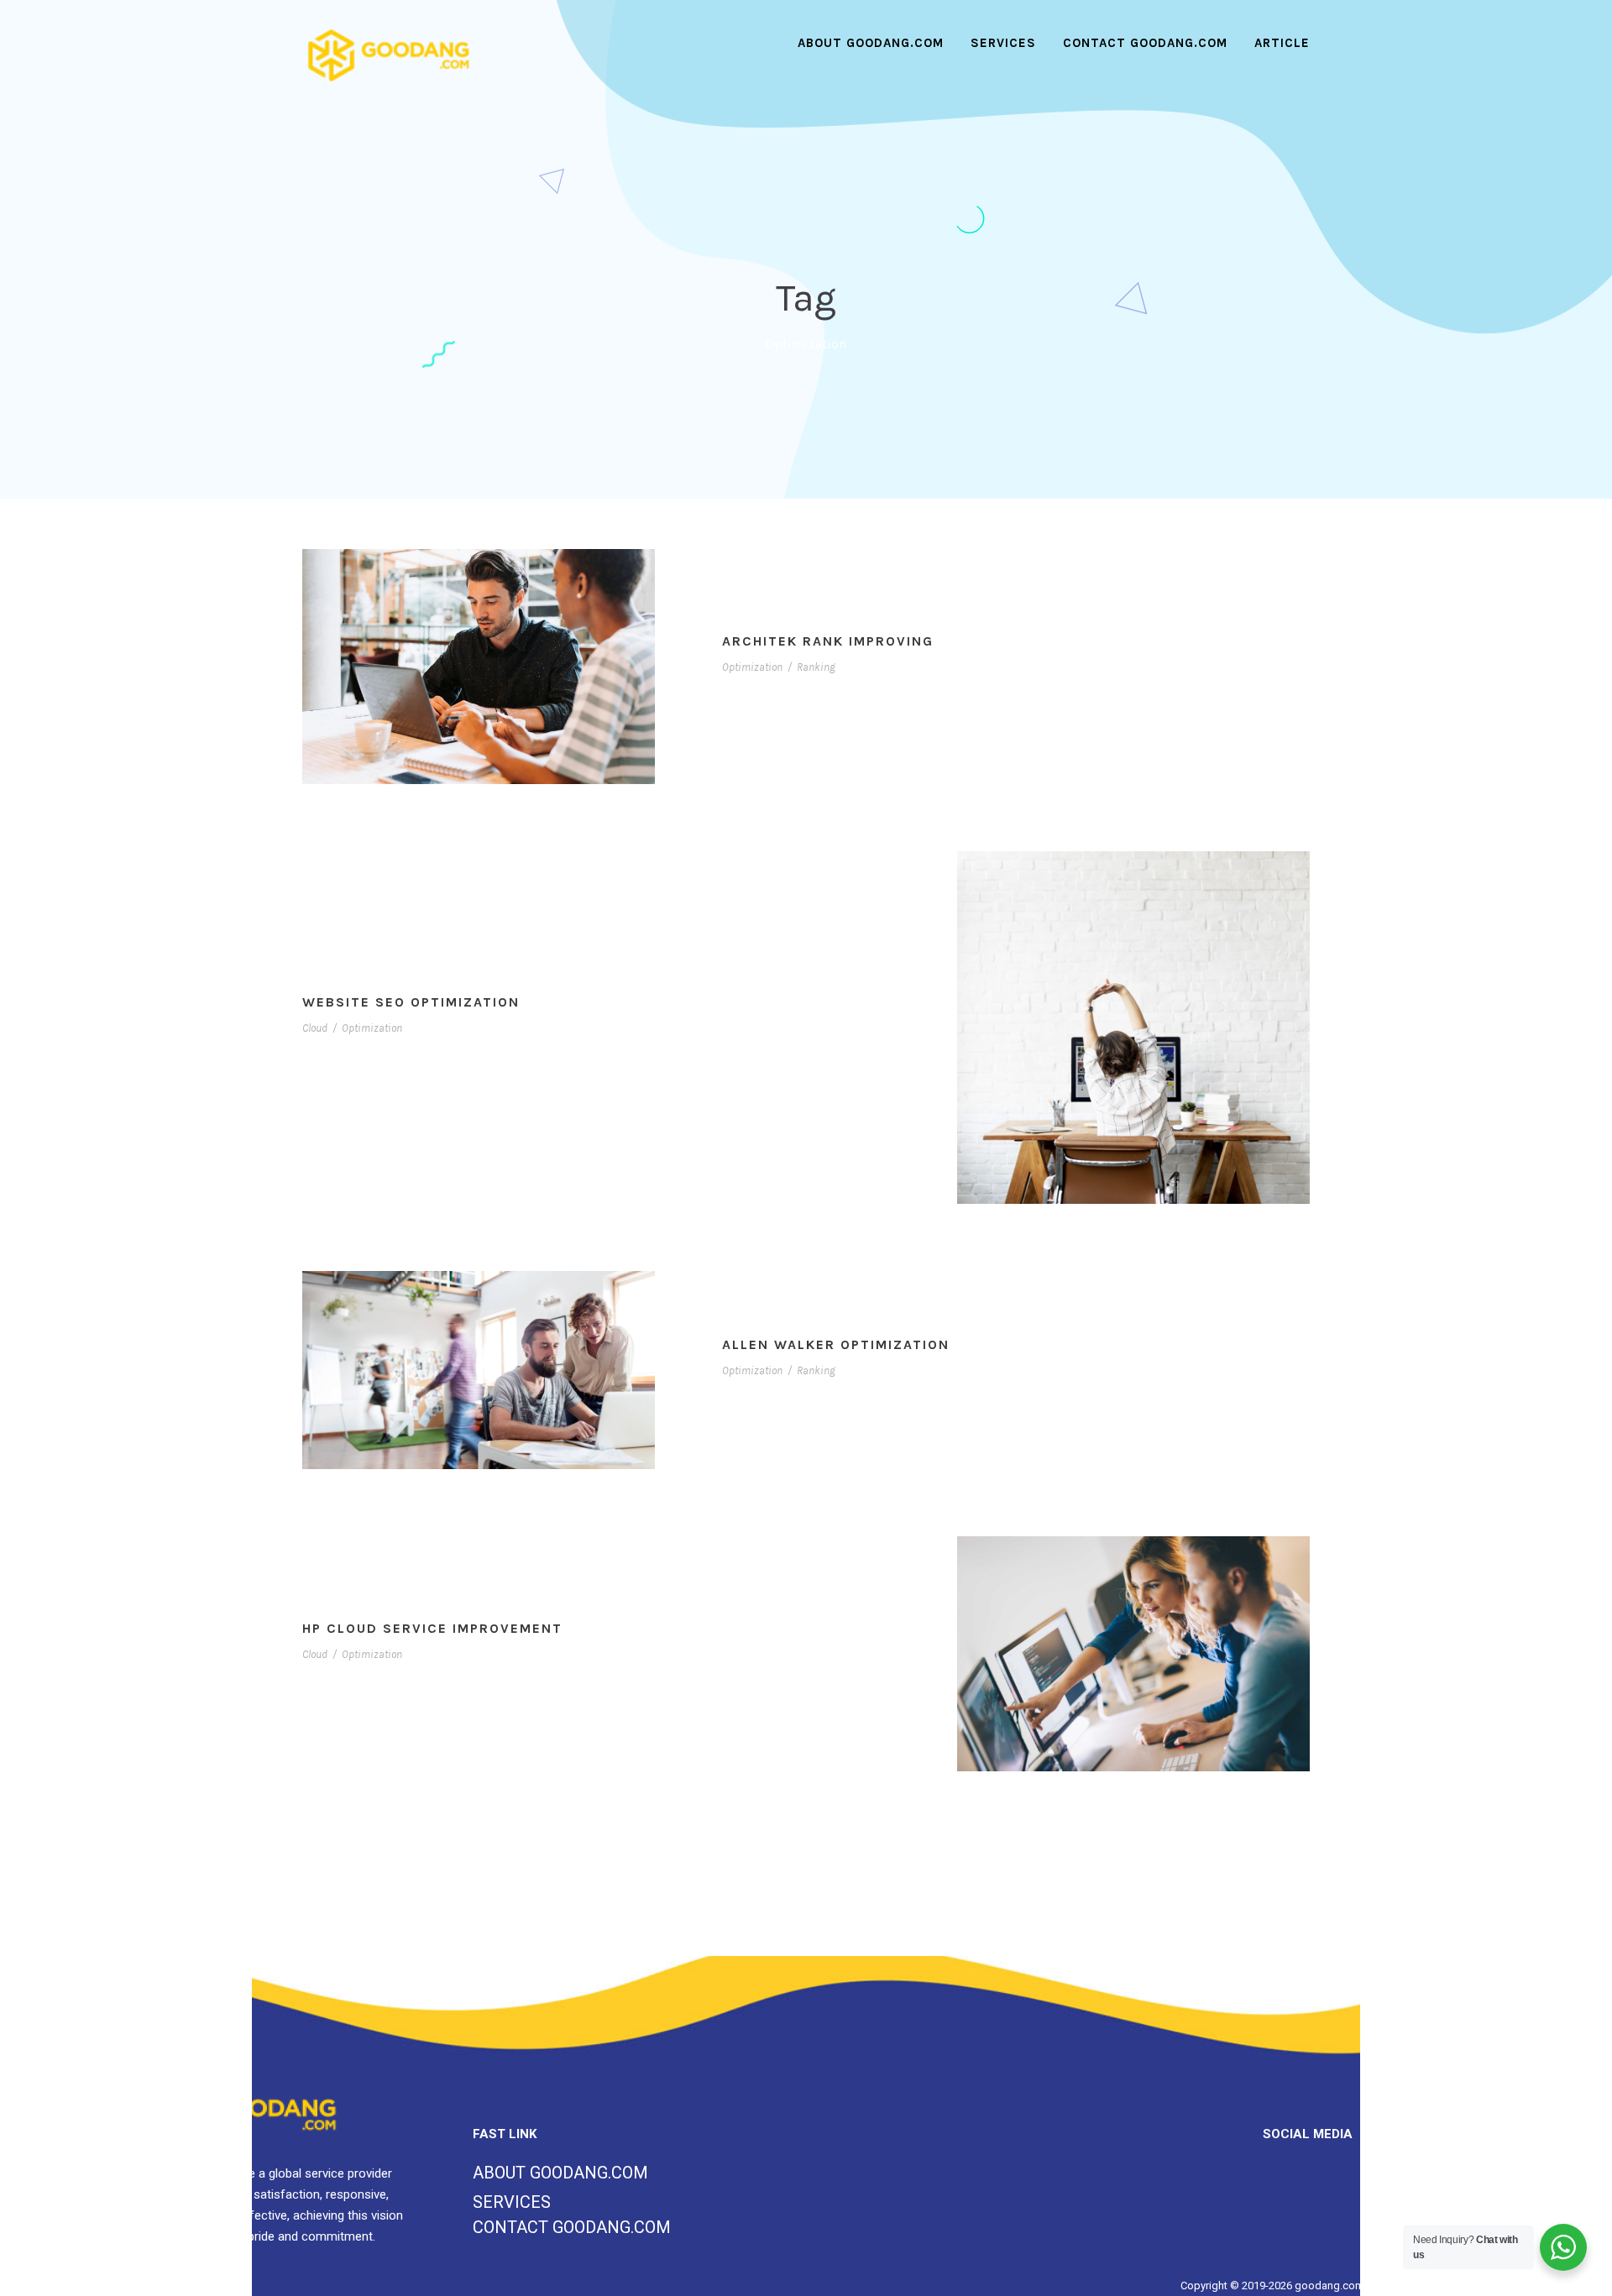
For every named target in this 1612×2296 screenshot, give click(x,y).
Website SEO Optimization (411, 1002)
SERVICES (1003, 43)
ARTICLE (1282, 43)
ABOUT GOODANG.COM (871, 43)
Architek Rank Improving (828, 641)
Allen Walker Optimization (836, 1344)
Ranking (816, 667)
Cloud (315, 1028)
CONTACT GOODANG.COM (1145, 43)
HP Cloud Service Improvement (432, 1628)
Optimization (752, 667)
